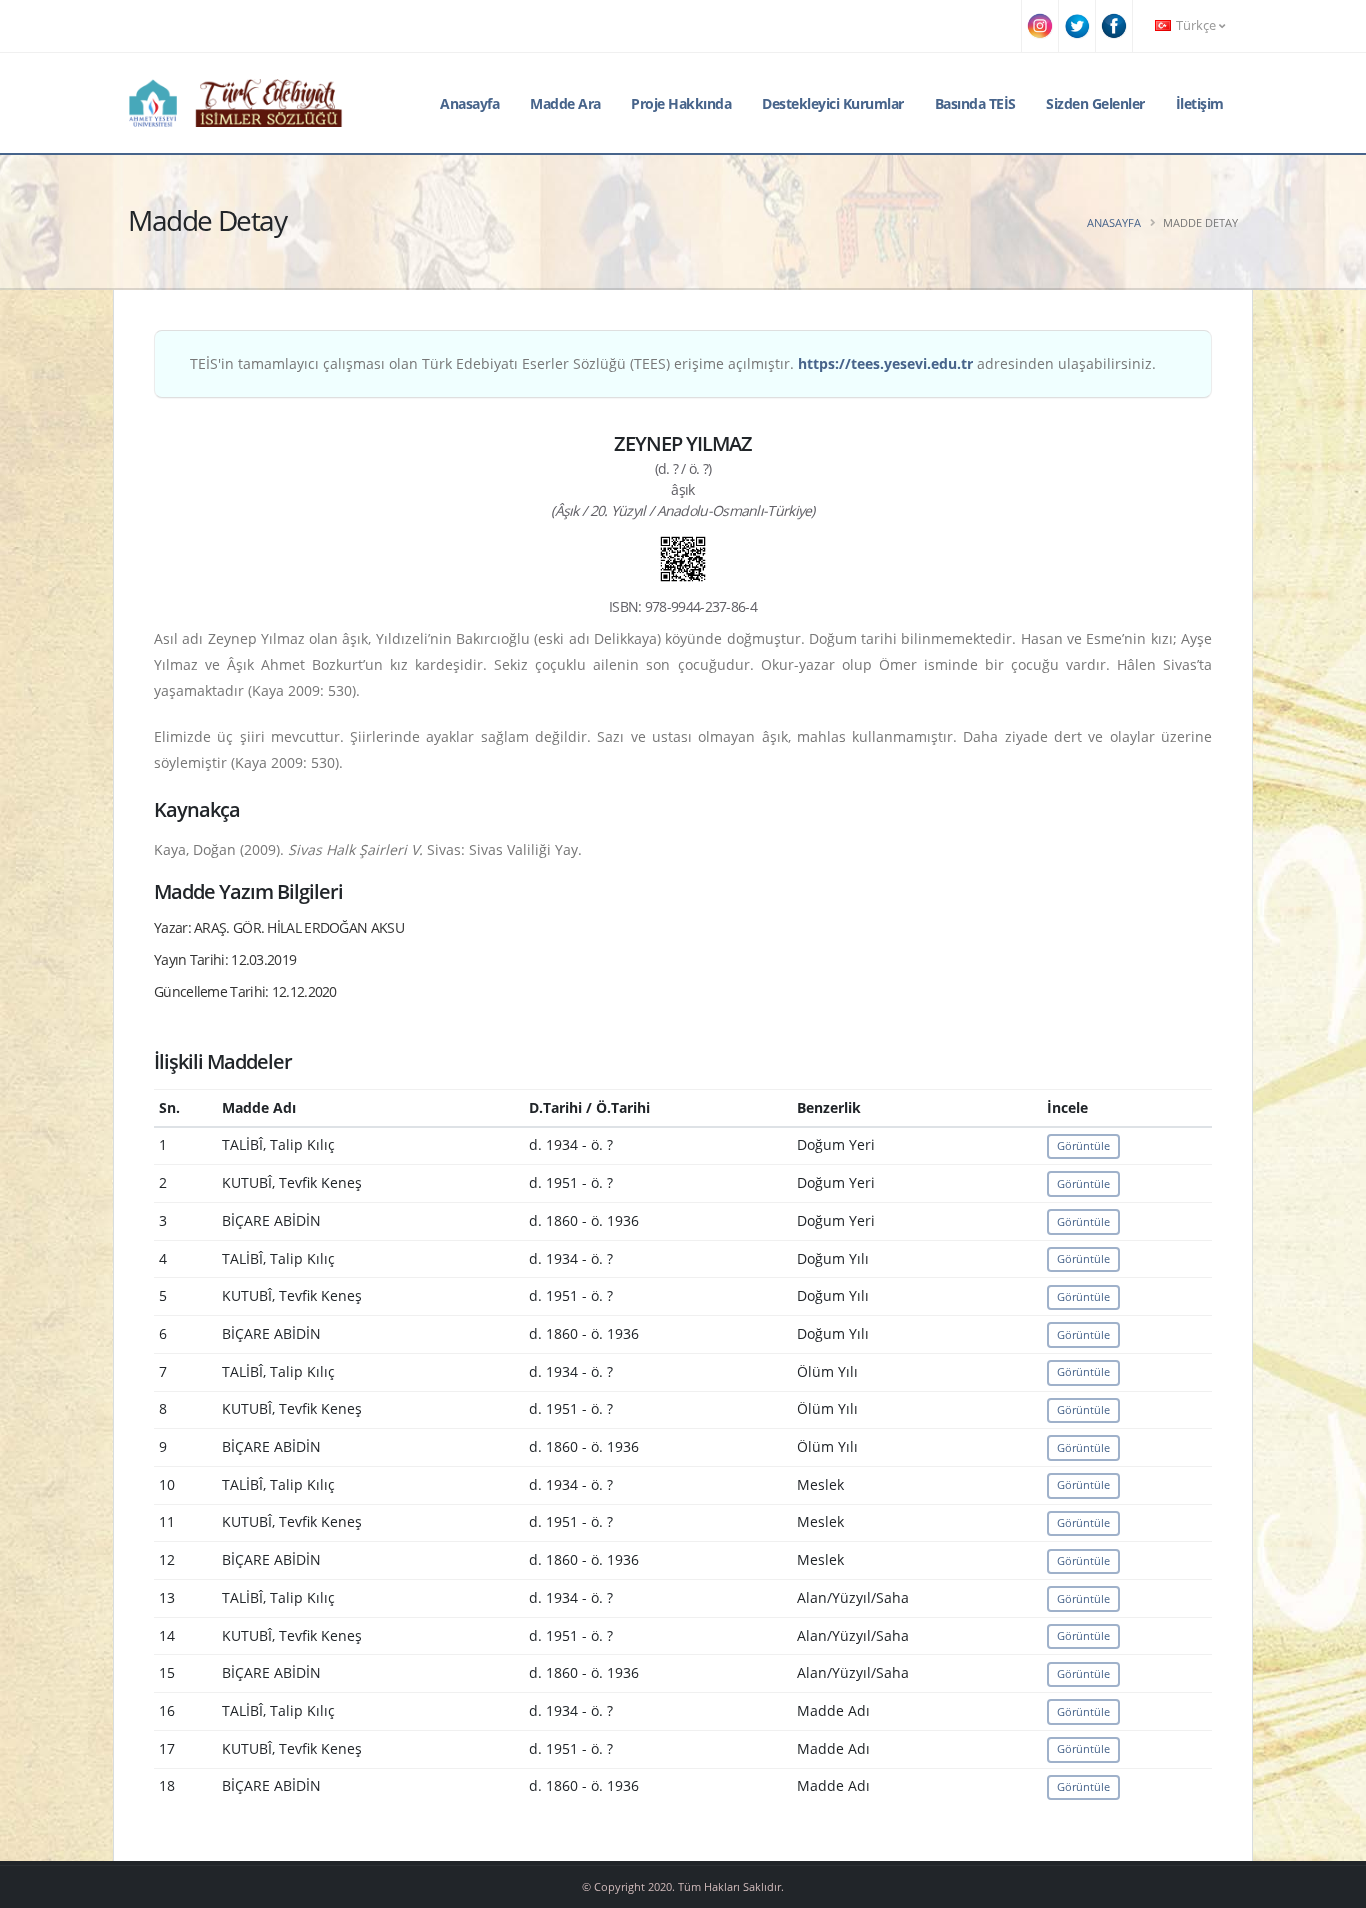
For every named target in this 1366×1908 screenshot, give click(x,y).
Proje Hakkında (681, 103)
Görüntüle (1083, 1145)
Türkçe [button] (1196, 25)
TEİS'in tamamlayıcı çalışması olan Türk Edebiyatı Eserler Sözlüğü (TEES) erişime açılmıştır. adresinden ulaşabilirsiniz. (673, 363)
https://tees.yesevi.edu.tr (885, 363)
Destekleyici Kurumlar (833, 103)
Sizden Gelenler (1095, 103)
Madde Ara (565, 103)
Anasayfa (469, 103)
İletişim (1200, 103)
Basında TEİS (975, 103)
